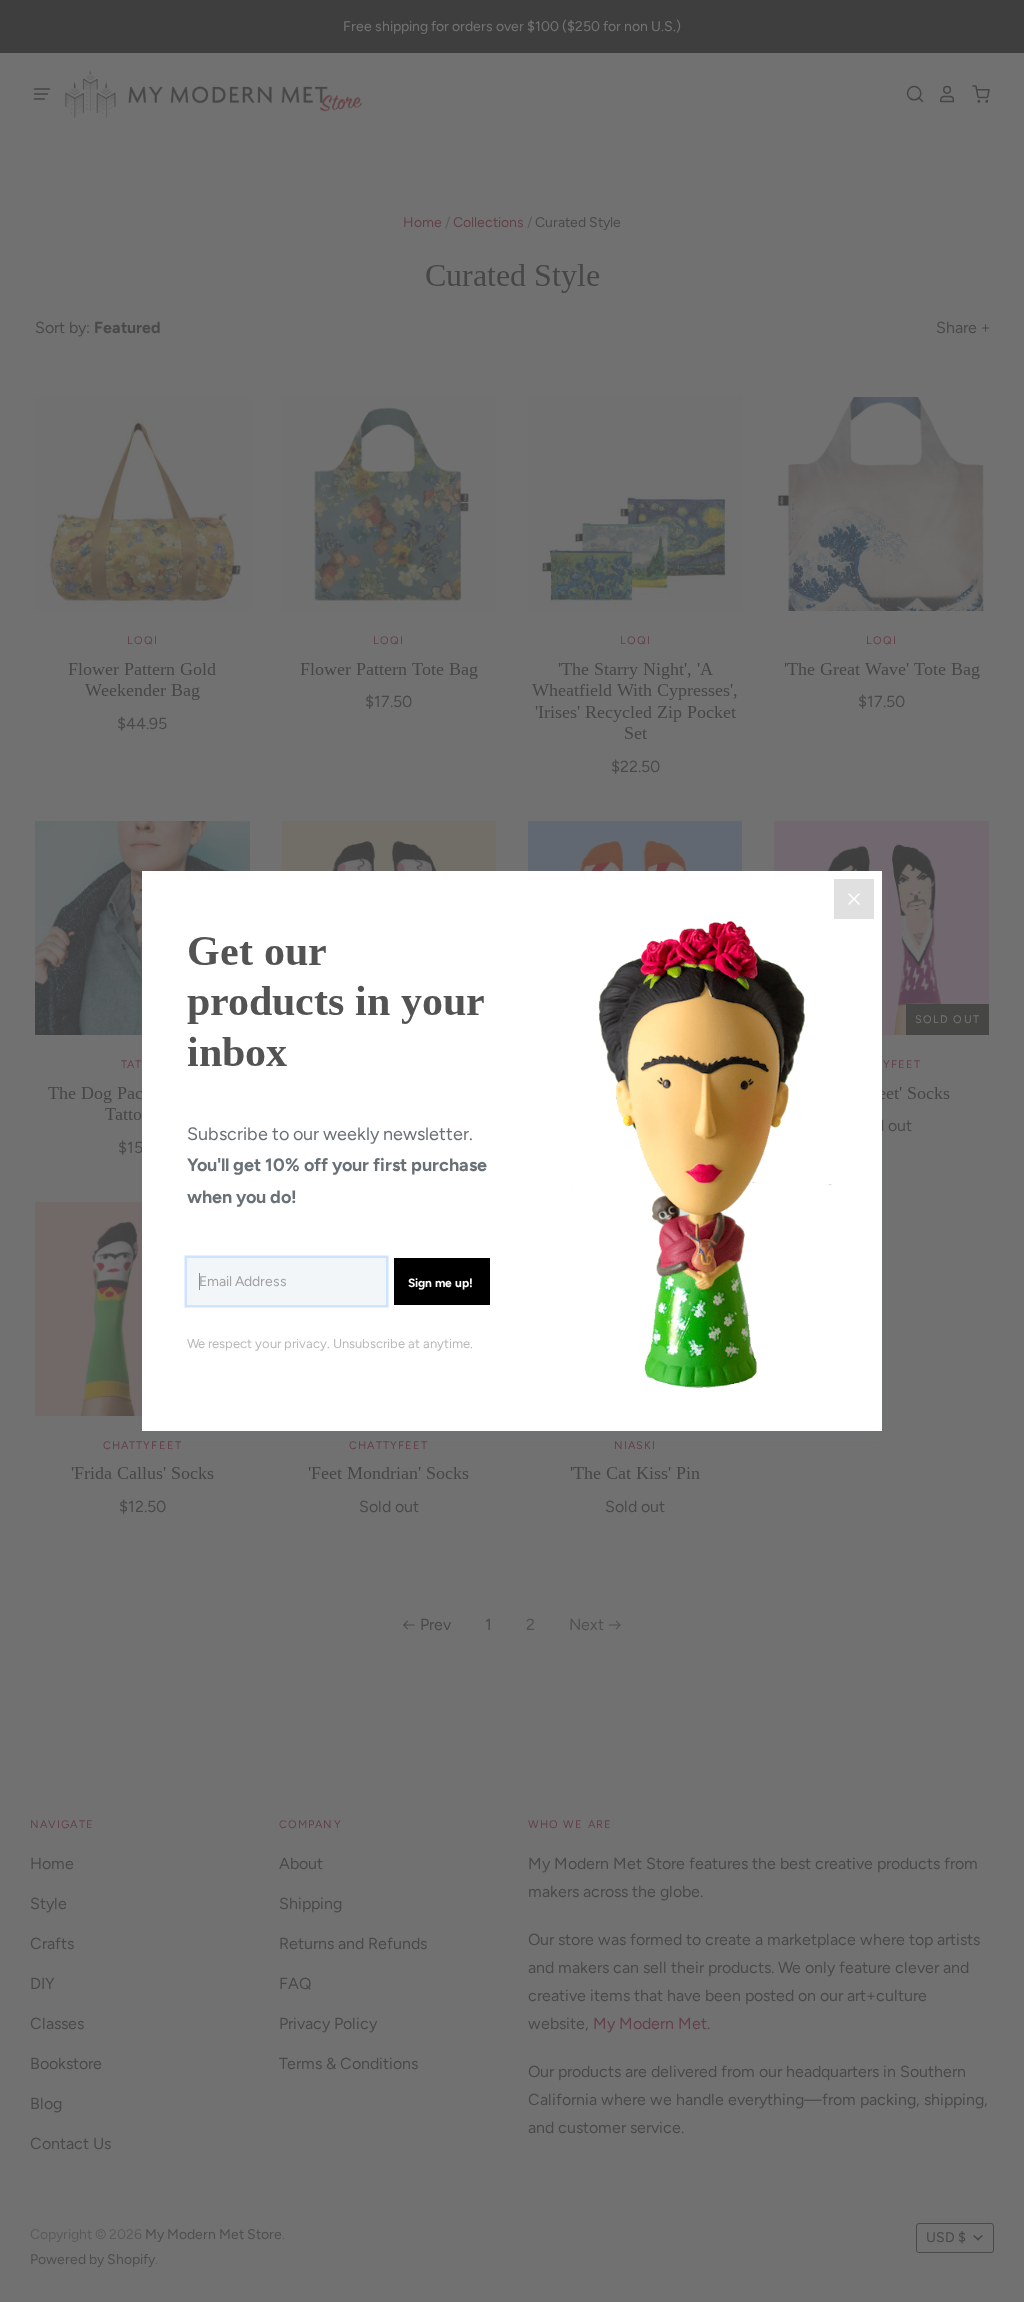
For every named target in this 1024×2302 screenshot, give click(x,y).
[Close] (854, 899)
